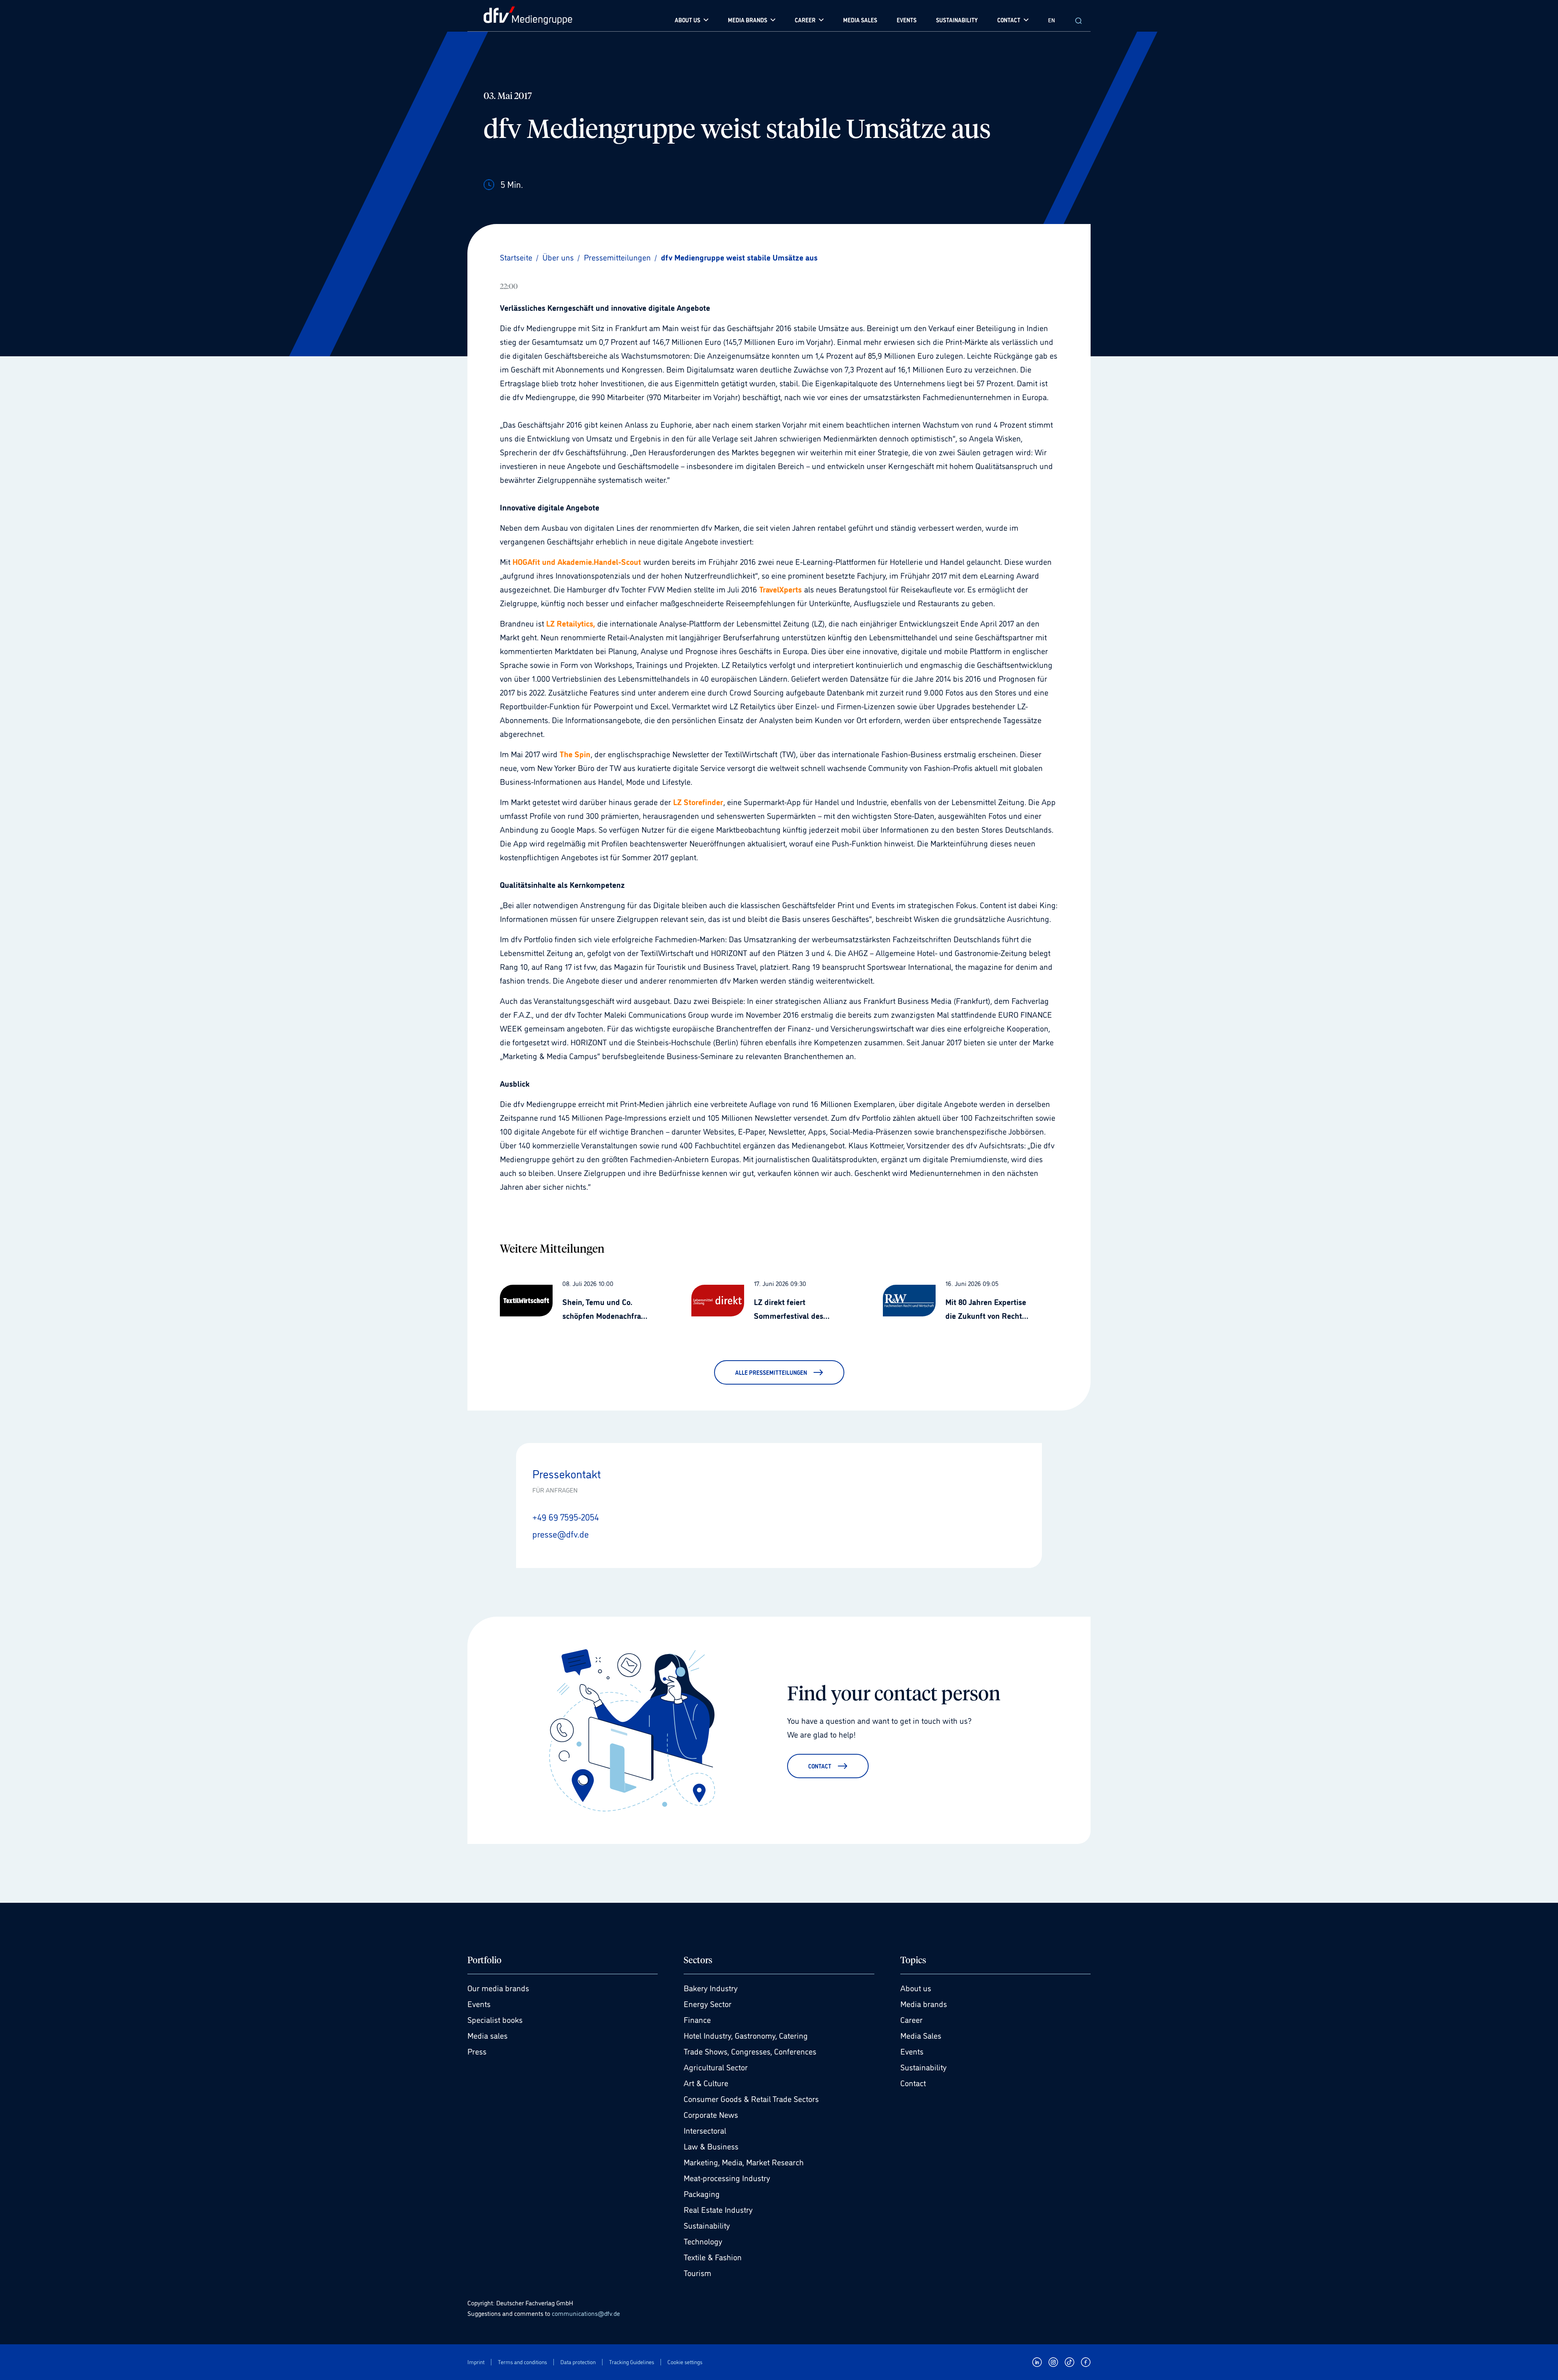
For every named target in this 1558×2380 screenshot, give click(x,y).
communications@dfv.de (586, 2313)
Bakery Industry (711, 1988)
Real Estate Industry (718, 2209)
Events (479, 2003)
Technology (703, 2241)
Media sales (487, 2035)
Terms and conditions (522, 2362)
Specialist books (495, 2019)
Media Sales (921, 2035)
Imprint (476, 2362)
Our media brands (498, 1988)
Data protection (578, 2362)
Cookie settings (685, 2362)
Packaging (702, 2193)
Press (477, 2051)
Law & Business (711, 2146)
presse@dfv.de (561, 1534)
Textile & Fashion (713, 2257)
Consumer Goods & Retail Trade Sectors (751, 2098)
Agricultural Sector (716, 2067)
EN (1051, 20)
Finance (697, 2019)
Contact (913, 2083)
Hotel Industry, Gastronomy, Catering (746, 2035)
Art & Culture (706, 2083)
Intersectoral (705, 2130)
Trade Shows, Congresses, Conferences (750, 2051)
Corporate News (711, 2114)
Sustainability (707, 2225)
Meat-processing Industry (727, 2178)
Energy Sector (708, 2003)
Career (911, 2019)
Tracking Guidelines (632, 2362)
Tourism (697, 2272)
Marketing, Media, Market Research (744, 2162)
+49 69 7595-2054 (566, 1516)
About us (916, 1988)
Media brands (924, 2003)
